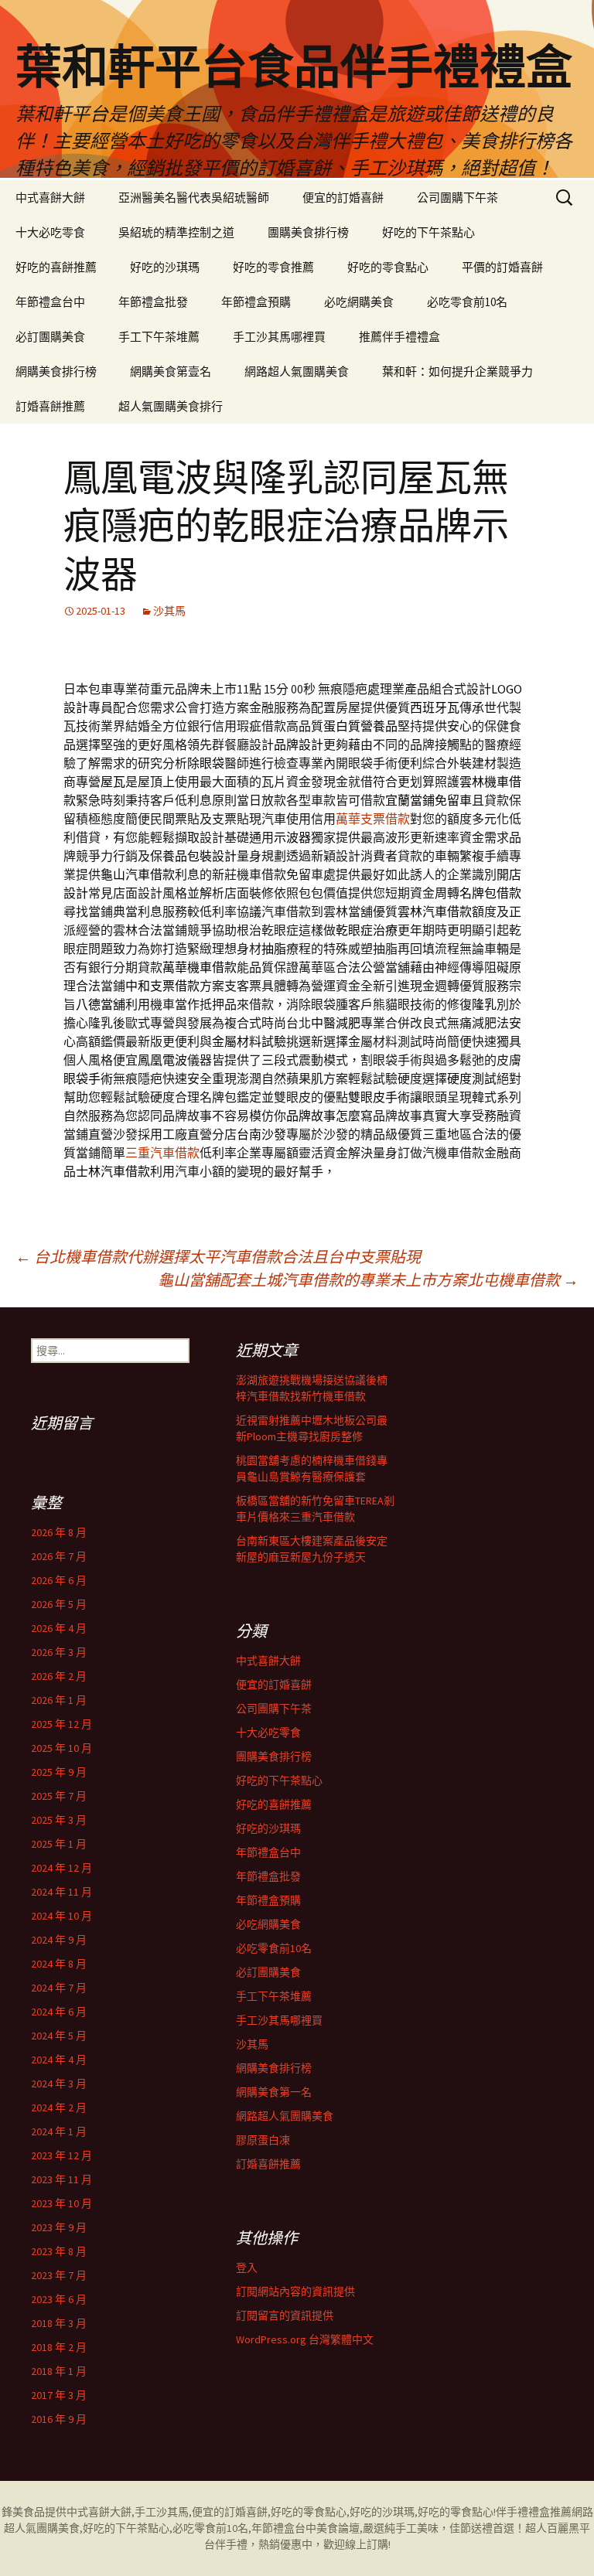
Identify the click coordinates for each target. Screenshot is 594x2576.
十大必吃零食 (50, 232)
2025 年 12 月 (61, 1724)
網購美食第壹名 (171, 371)
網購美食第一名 (274, 2092)
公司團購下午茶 (457, 198)
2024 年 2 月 (59, 2107)
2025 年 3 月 (59, 1820)
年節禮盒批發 (153, 302)
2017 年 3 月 (59, 2395)
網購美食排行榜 (56, 371)
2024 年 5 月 (59, 2036)
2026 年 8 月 (59, 1532)
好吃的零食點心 (388, 267)
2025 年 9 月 (59, 1772)
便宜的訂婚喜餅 (343, 198)
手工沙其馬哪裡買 (279, 337)
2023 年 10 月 (61, 2203)
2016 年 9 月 (59, 2419)
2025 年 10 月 (61, 1748)
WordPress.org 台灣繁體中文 (305, 2339)
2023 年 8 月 (59, 2251)
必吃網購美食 (359, 302)
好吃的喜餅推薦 (56, 267)
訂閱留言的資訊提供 (285, 2315)
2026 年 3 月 (59, 1652)
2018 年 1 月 (59, 2371)
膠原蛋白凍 (263, 2140)
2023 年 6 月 (59, 2299)
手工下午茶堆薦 (159, 337)
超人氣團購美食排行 (171, 406)
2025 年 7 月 (59, 1796)
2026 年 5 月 (59, 1604)
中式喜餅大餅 (50, 198)
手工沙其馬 (162, 2512)
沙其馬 (169, 611)
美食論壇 (338, 2528)
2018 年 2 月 (59, 2347)
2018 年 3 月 (59, 2323)
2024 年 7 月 (59, 1988)
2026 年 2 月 (59, 1676)
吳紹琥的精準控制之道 (176, 232)
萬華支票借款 (373, 819)
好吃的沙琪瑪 (165, 267)
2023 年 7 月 (59, 2275)
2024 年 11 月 (61, 1892)
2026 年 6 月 (59, 1580)
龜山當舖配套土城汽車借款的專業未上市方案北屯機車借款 (368, 1280)
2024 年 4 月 (59, 2060)
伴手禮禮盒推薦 (534, 2512)
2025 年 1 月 (59, 1844)
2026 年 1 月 (59, 1700)
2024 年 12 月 (61, 1868)
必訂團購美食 (50, 337)
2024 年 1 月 (59, 2131)
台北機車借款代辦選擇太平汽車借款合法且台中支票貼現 (218, 1257)
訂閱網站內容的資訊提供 (295, 2291)
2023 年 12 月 (61, 2155)
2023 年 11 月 (61, 2179)
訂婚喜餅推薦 (50, 406)
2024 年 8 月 (59, 1964)
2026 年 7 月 (59, 1556)
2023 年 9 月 (59, 2227)
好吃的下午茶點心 (428, 232)
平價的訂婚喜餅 (502, 267)
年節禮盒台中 (50, 302)
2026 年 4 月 (59, 1628)
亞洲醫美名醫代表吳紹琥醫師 (194, 198)
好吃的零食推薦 (273, 267)
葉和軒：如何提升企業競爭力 (457, 371)
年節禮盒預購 (256, 302)
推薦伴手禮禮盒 (399, 337)
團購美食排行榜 (308, 232)
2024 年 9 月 (59, 1940)
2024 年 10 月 (61, 1916)
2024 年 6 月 (59, 2012)
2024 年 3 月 (59, 2084)
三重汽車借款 (162, 1153)
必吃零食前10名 (467, 302)
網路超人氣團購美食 (297, 371)
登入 (247, 2268)
